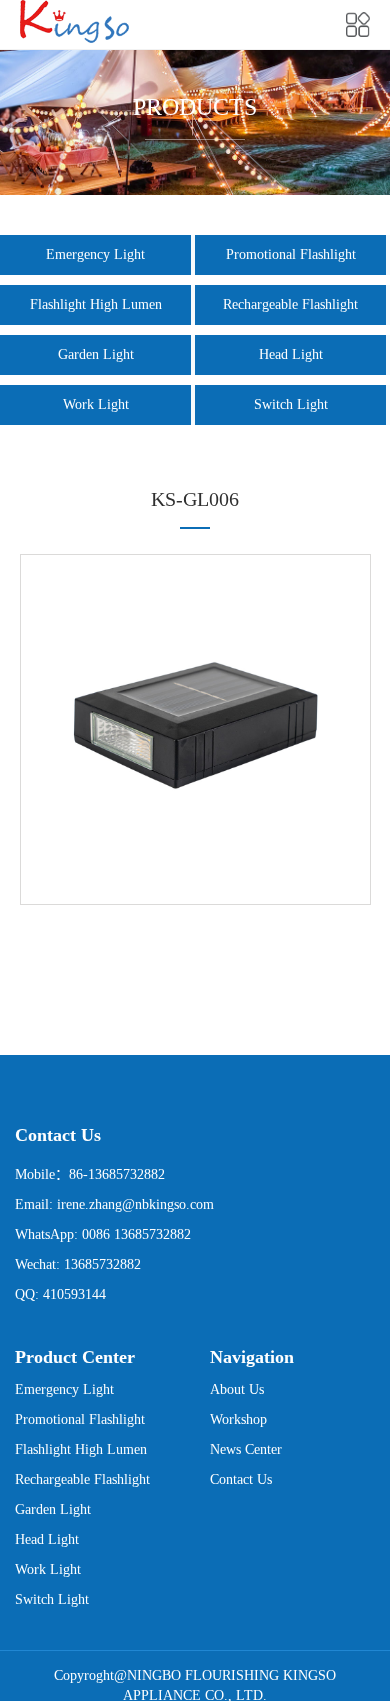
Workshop (238, 1419)
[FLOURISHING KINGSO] (75, 21)
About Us (237, 1389)
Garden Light (96, 354)
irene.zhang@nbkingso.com (135, 1204)
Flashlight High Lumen (96, 304)
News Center (246, 1449)
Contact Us (241, 1479)
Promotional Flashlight (291, 254)
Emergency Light (95, 254)
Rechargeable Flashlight (290, 304)
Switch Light (291, 404)
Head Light (291, 354)
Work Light (96, 404)
